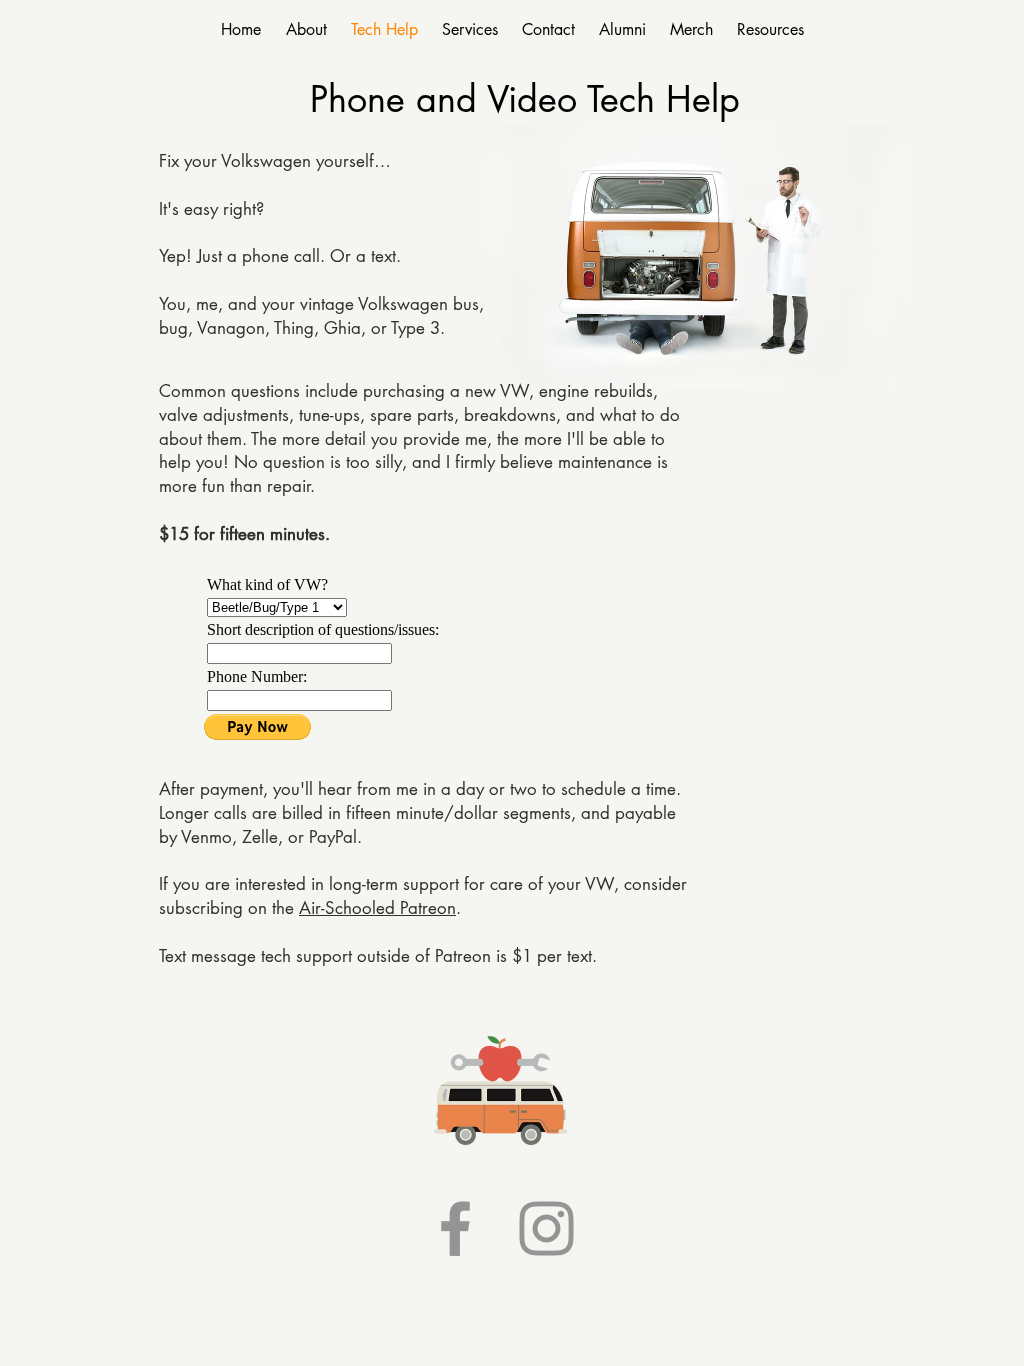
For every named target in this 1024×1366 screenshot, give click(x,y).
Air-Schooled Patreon (377, 908)
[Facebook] (455, 1228)
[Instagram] (546, 1228)
